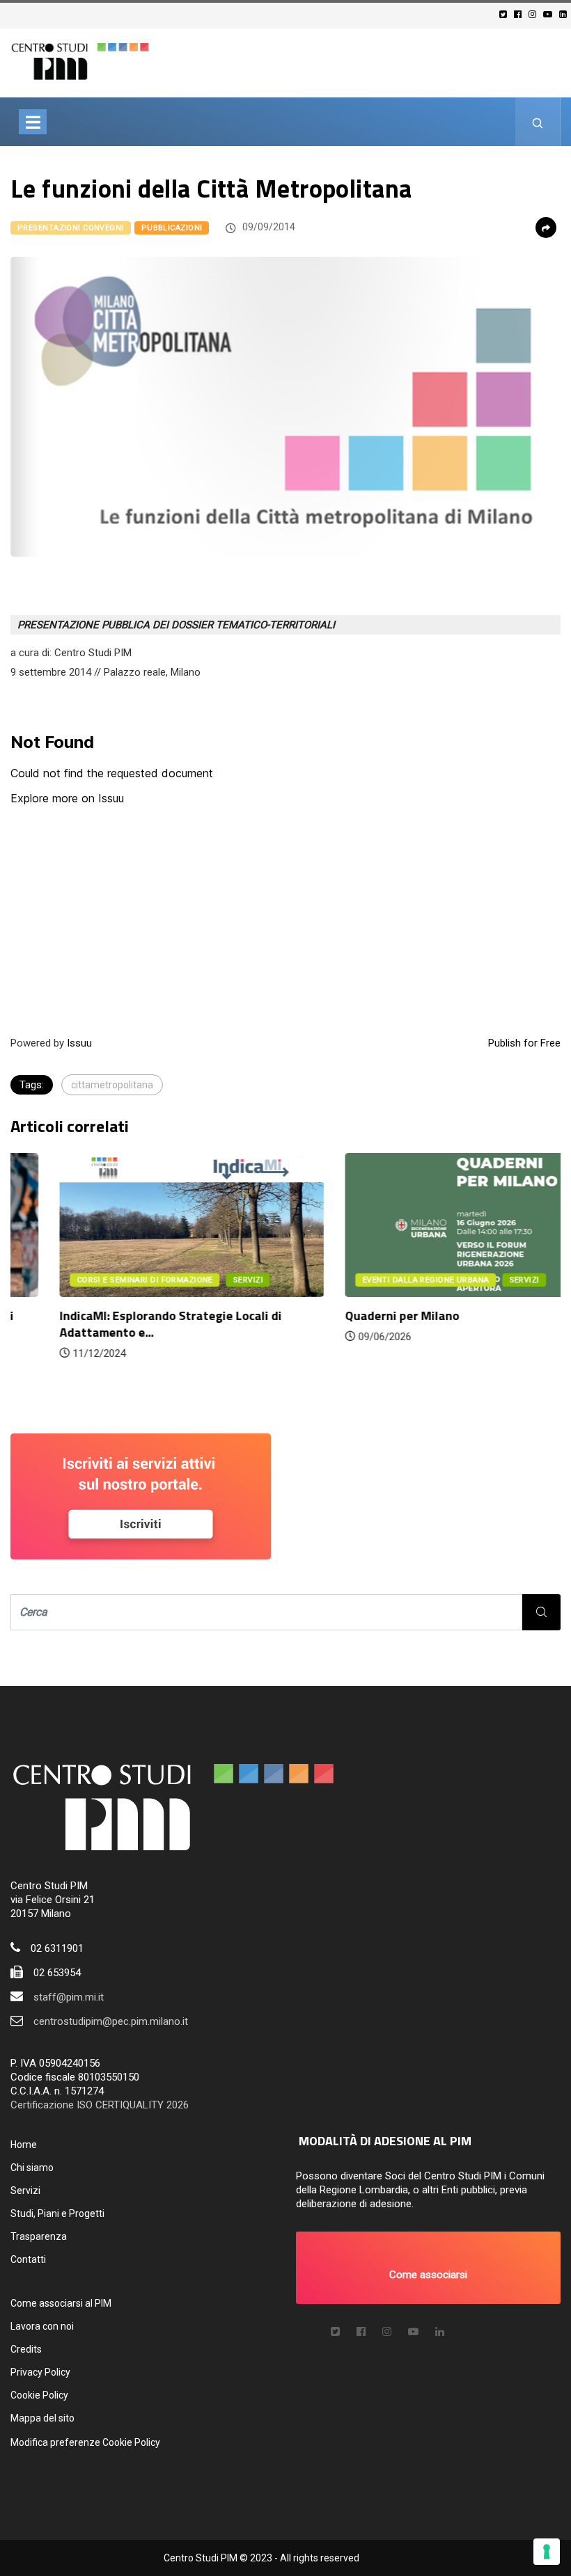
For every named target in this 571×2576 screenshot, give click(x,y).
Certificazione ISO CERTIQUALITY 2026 (100, 2105)
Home (24, 2145)
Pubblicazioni (172, 228)
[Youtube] (550, 14)
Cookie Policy (39, 2395)
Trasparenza (39, 2236)
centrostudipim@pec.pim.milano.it (111, 2021)
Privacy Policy (40, 2372)
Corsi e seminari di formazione (96, 1280)
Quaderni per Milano (353, 1315)
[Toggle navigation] (33, 122)
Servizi (25, 2191)
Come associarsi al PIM (61, 2303)
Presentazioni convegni (71, 228)
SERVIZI (199, 1280)
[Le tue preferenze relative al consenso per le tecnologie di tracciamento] (547, 2552)
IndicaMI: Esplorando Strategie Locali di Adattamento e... (122, 1324)
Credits (26, 2349)
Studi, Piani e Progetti (57, 2213)
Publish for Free (524, 1043)
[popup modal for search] (538, 122)
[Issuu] (440, 2332)
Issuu (79, 1043)
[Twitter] (505, 14)
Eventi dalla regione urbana (377, 1280)
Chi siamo (32, 2168)
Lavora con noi (42, 2326)
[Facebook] (520, 14)
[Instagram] (534, 14)
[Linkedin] (565, 14)
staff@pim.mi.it (69, 1997)
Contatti (28, 2259)
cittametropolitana (112, 1085)
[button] (428, 2268)
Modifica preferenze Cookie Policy (85, 2442)
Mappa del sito (42, 2418)
